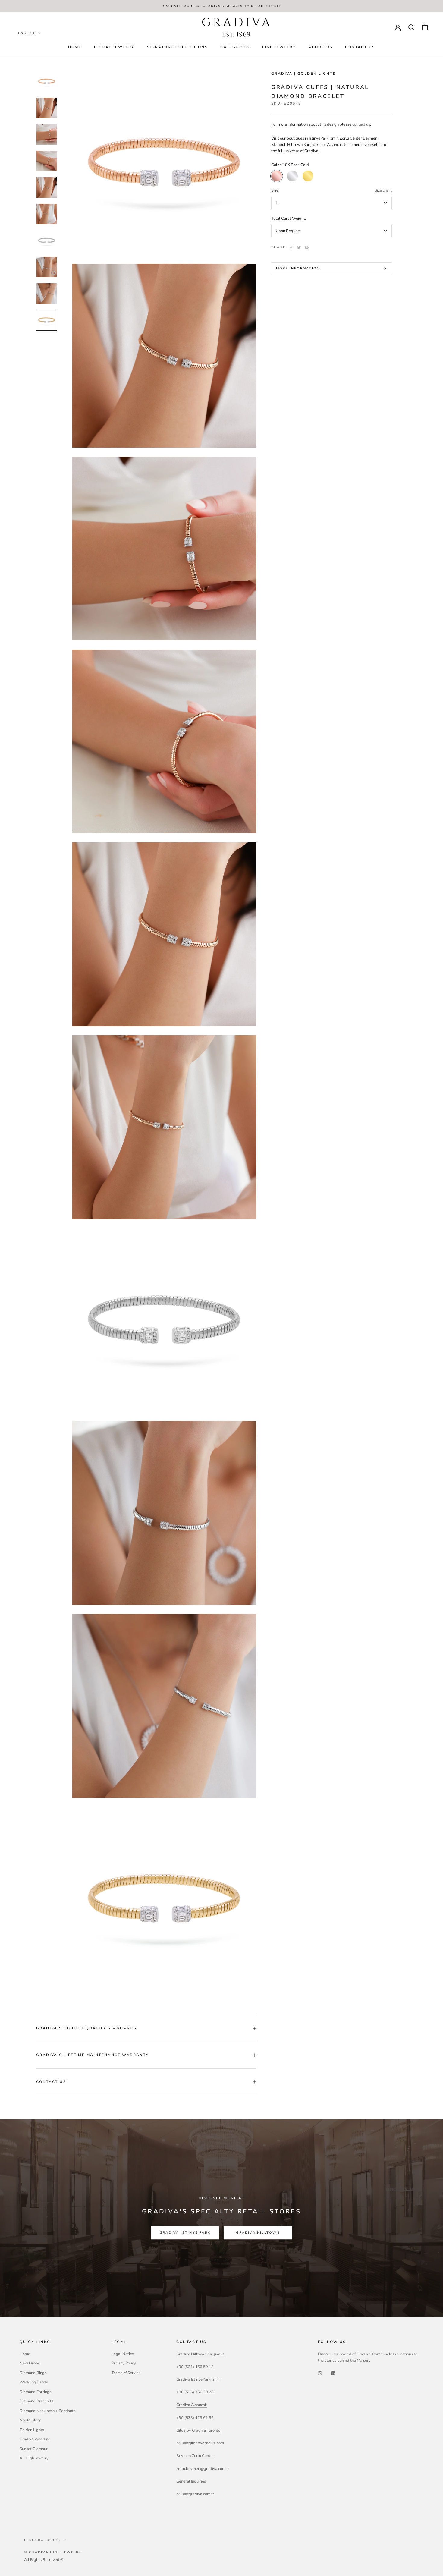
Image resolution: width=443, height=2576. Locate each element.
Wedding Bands (34, 2382)
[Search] (412, 27)
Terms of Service (126, 2373)
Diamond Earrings (35, 2392)
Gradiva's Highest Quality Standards (86, 2028)
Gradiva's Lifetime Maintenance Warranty (93, 2055)
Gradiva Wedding (35, 2439)
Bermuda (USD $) (42, 2540)
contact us (361, 124)
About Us (320, 47)
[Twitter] (299, 247)
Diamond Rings (33, 2373)
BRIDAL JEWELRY (114, 47)
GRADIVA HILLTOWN (258, 2233)
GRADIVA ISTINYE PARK (185, 2233)
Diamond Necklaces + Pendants (47, 2411)
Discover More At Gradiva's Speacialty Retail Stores (222, 6)
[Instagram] (320, 2373)
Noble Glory (30, 2420)
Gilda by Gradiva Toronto (198, 2430)
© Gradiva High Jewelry (53, 2552)
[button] (30, 33)
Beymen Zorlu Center (195, 2456)
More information (298, 268)
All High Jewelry (34, 2458)
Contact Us (360, 47)
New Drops (30, 2363)
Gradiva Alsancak (192, 2405)
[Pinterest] (307, 247)
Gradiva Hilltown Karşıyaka (200, 2354)
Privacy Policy (124, 2363)
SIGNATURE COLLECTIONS (177, 47)
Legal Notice (123, 2354)
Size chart (383, 190)
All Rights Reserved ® (44, 2560)
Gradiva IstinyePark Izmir (198, 2379)
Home (75, 47)
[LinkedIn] (333, 2373)
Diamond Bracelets (36, 2401)
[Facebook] (291, 247)
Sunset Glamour (34, 2449)
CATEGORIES (235, 47)
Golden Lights (32, 2430)
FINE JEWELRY (279, 47)
